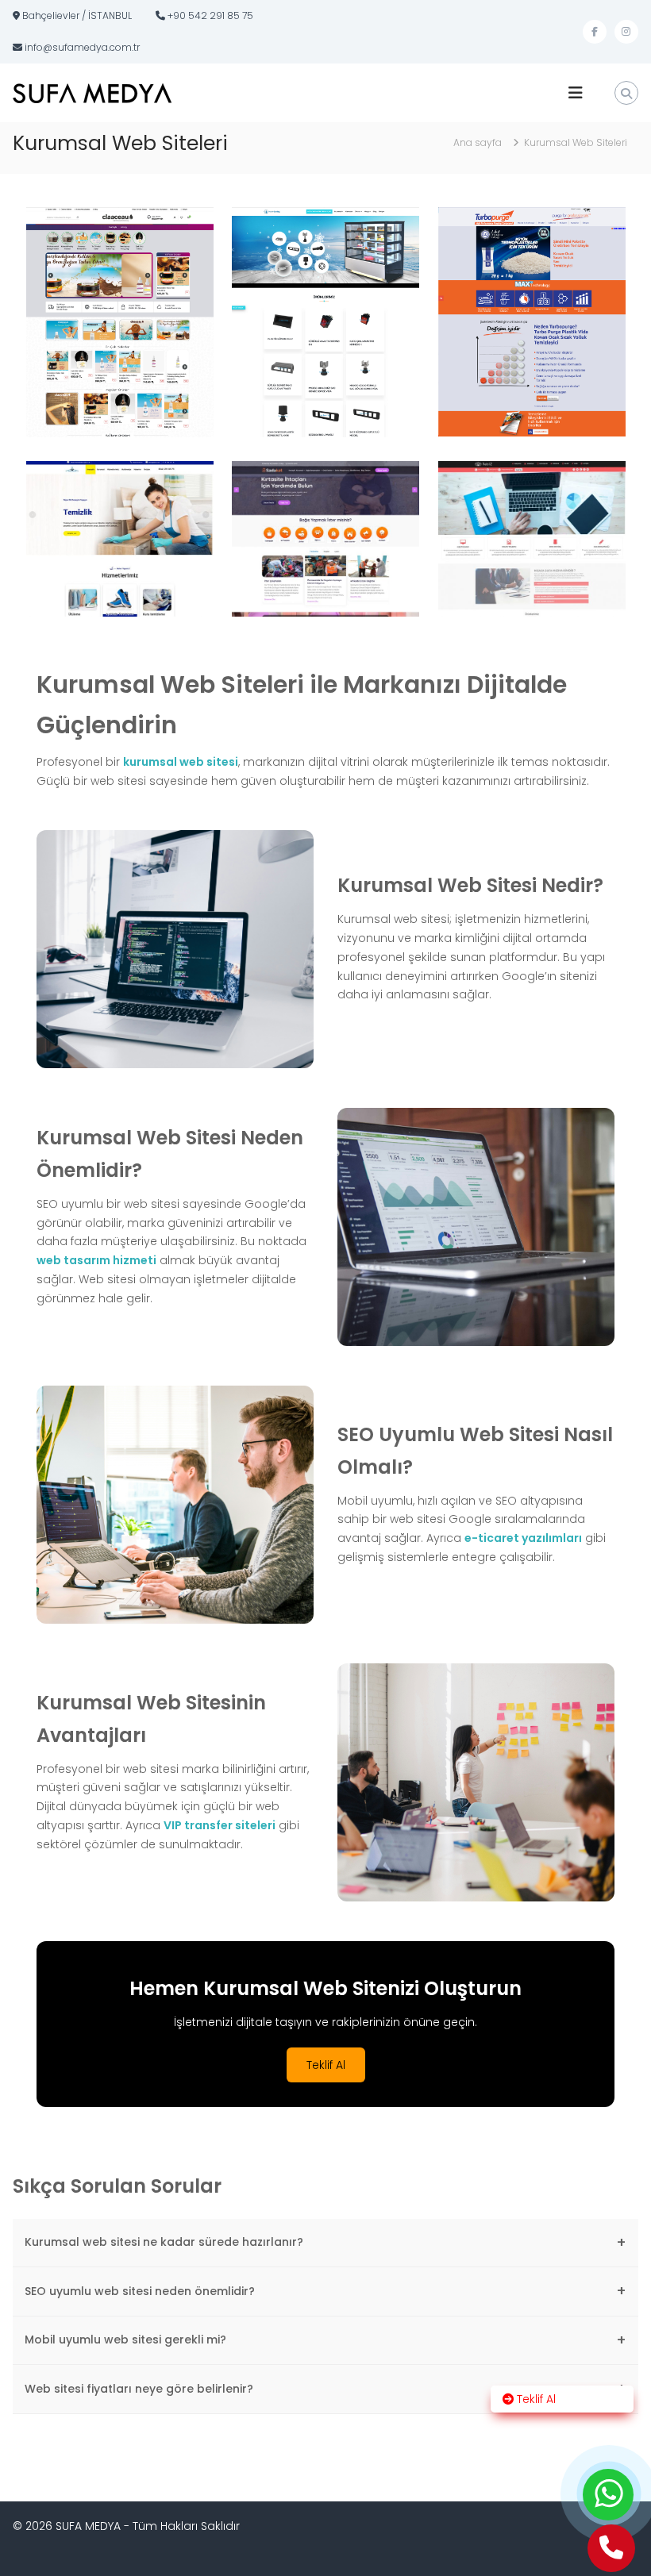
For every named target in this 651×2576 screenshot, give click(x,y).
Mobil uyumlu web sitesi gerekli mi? (325, 2340)
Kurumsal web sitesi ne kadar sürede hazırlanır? (325, 2242)
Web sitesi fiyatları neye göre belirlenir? (325, 2388)
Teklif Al (326, 2065)
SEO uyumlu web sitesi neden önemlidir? (325, 2291)
